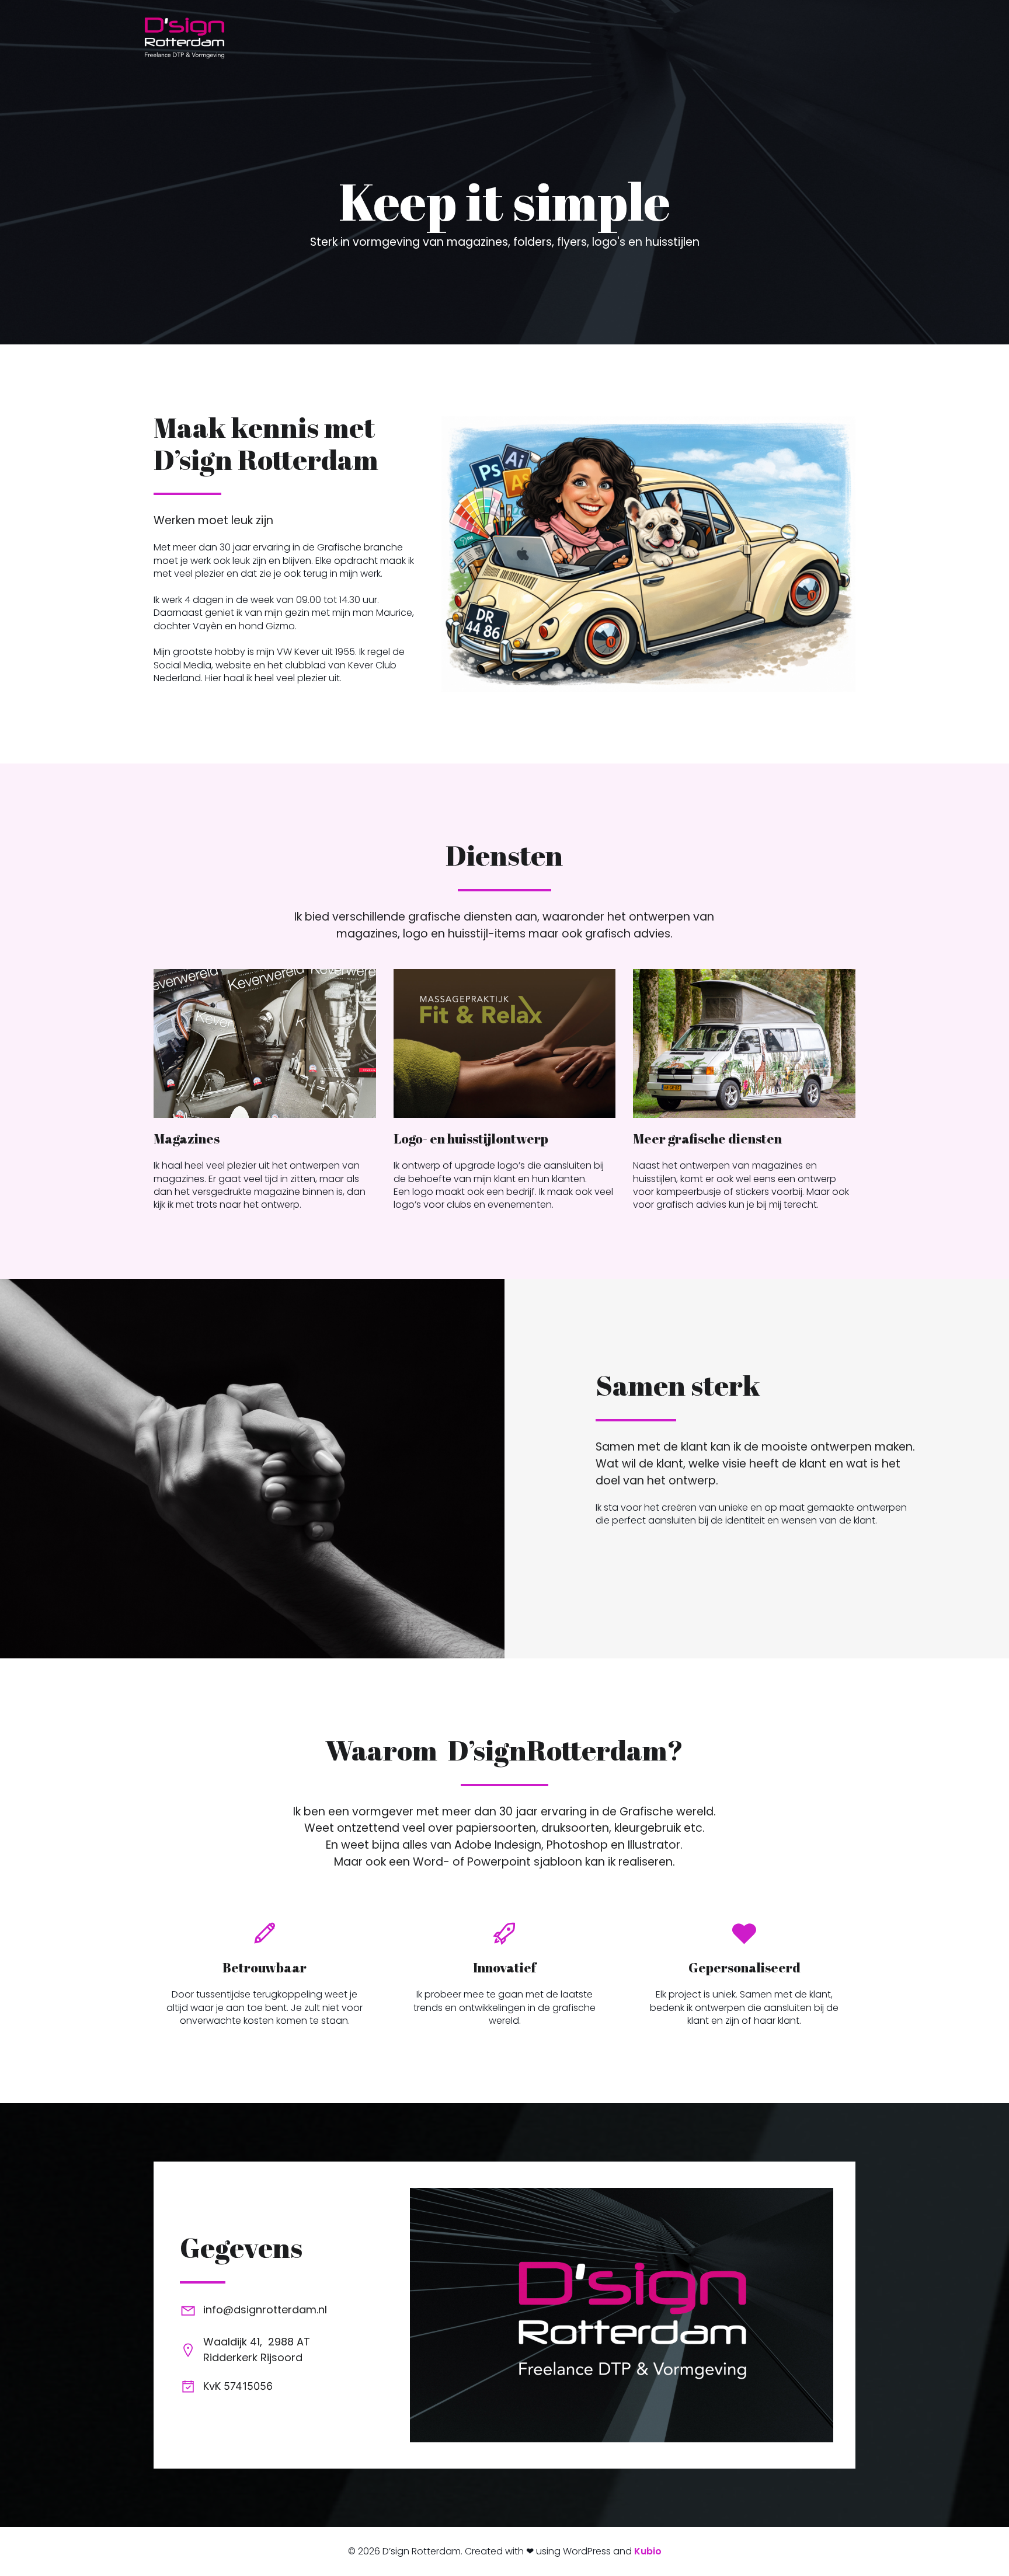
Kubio (648, 2551)
